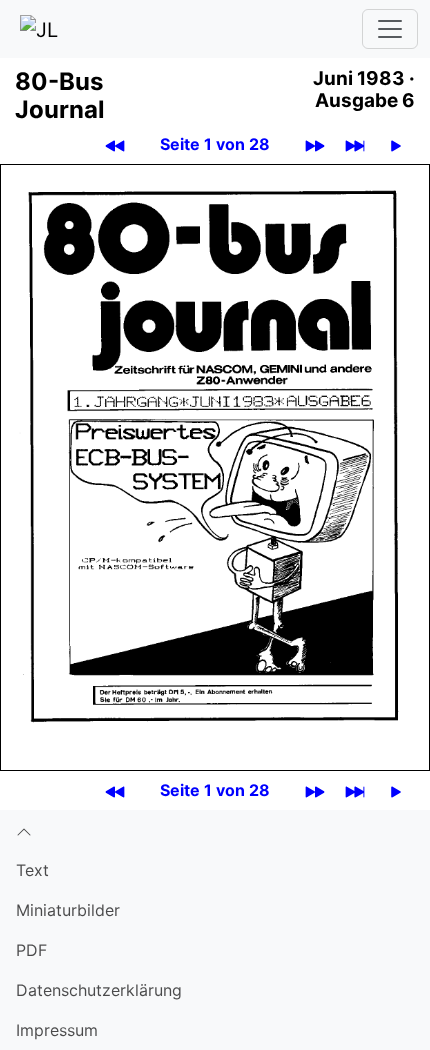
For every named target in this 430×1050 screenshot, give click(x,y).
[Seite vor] (396, 144)
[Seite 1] (215, 466)
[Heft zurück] (115, 144)
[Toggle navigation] (390, 29)
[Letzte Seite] (355, 144)
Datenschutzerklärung (99, 990)
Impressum (57, 1030)
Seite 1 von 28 (215, 144)
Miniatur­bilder (68, 910)
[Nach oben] (215, 830)
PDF (31, 950)
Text (32, 870)
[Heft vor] (315, 144)
